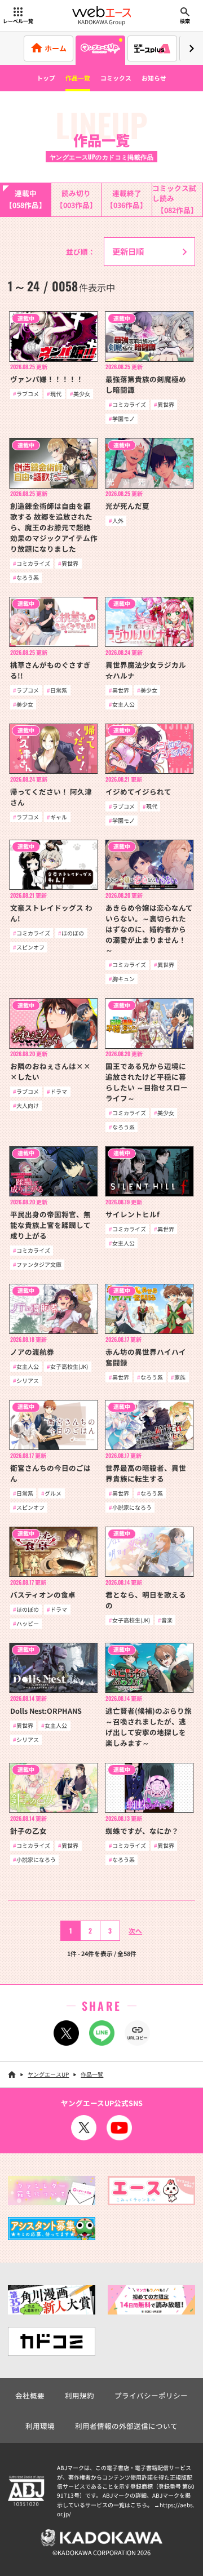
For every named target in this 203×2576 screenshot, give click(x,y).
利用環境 (40, 2426)
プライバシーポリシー (151, 2395)
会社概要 (30, 2395)
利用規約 (80, 2395)
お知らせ (154, 78)
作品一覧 (78, 78)
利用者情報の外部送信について (126, 2426)
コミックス (116, 78)
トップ (46, 78)
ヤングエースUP (48, 2074)
